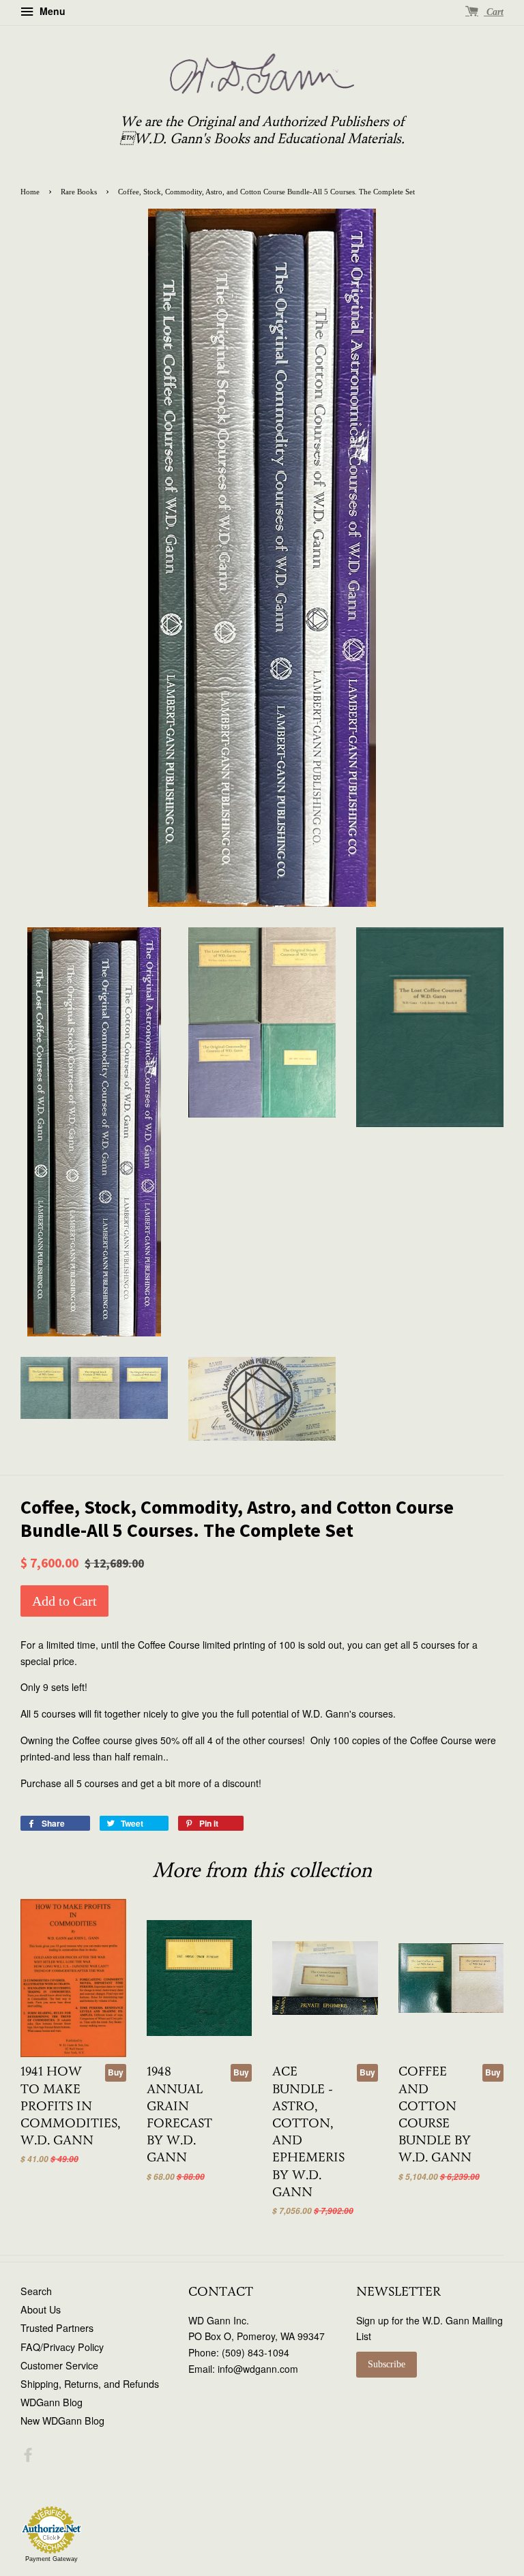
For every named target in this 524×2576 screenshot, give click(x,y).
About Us (41, 2309)
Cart (494, 12)
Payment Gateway (52, 2559)
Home (30, 192)
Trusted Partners (57, 2328)
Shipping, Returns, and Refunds (90, 2384)
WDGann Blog (52, 2402)
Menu (51, 11)
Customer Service (59, 2365)
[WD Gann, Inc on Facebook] (28, 2457)
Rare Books (79, 192)
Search (36, 2291)
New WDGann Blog (62, 2421)
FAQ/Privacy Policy (62, 2347)
